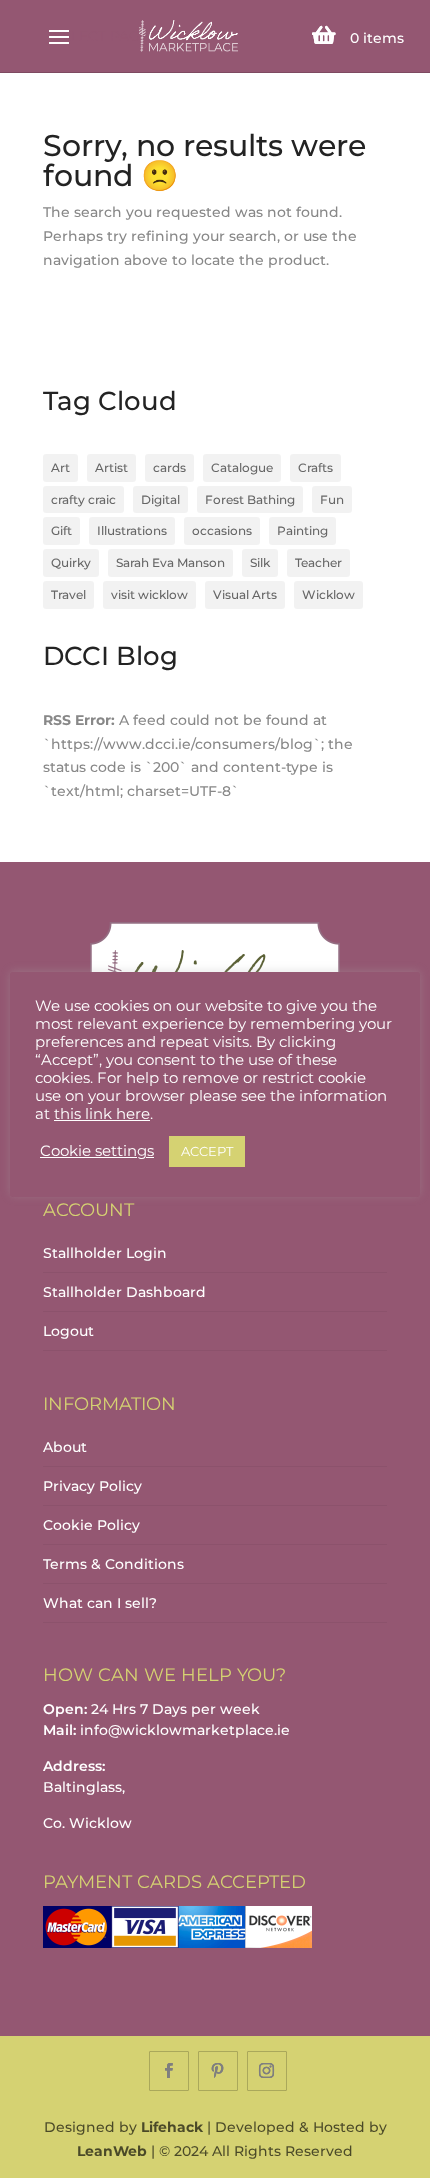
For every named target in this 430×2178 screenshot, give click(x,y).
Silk (260, 562)
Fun (332, 499)
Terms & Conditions (113, 1564)
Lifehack (172, 2127)
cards (169, 467)
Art (60, 467)
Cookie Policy (91, 1525)
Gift (61, 530)
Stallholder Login (105, 1253)
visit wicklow (149, 594)
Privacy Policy (92, 1486)
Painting (302, 530)
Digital (160, 499)
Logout (68, 1331)
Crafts (315, 467)
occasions (222, 530)
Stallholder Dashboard (124, 1292)
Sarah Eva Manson (170, 562)
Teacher (318, 562)
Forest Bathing (250, 499)
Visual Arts (245, 594)
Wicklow (328, 594)
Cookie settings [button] (97, 1151)
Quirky (71, 562)
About (65, 1447)
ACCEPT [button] (207, 1151)
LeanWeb (112, 2151)
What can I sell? (100, 1603)
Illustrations (132, 530)
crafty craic (83, 499)
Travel (68, 594)
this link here (102, 1114)
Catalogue (242, 467)
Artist (111, 467)
